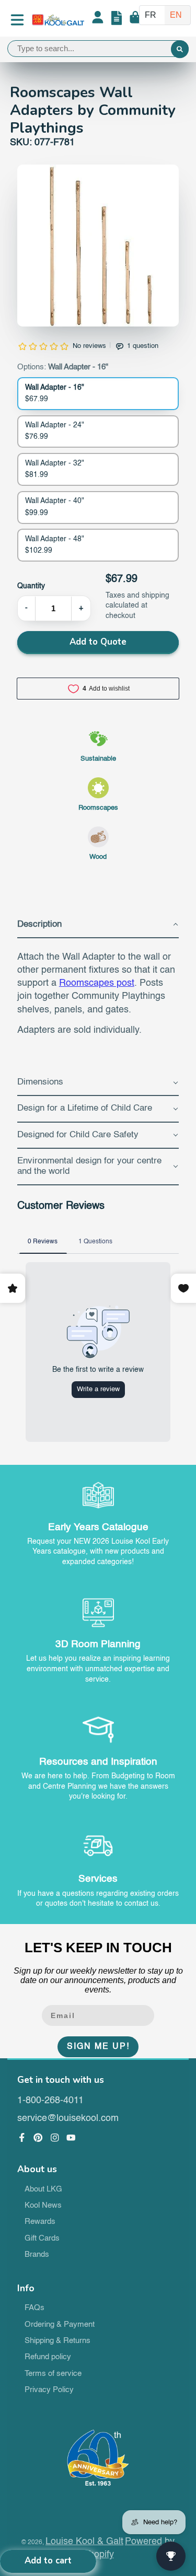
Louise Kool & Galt (84, 2542)
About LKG (43, 2189)
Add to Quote (98, 642)
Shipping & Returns (57, 2341)
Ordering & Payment (60, 2325)
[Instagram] (55, 2138)
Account (98, 20)
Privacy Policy (49, 2390)
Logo (58, 20)
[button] (98, 925)
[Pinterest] (38, 2138)
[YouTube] (71, 2138)
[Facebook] (22, 2138)
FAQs (34, 2308)
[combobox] (98, 49)
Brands (37, 2255)
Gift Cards (42, 2239)
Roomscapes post (97, 983)
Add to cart (48, 2561)
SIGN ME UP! (98, 2047)
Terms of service (53, 2374)
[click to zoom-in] (98, 246)
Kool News (43, 2206)
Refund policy (48, 2357)
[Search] (180, 50)
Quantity (31, 586)
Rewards (40, 2222)
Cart (135, 20)
